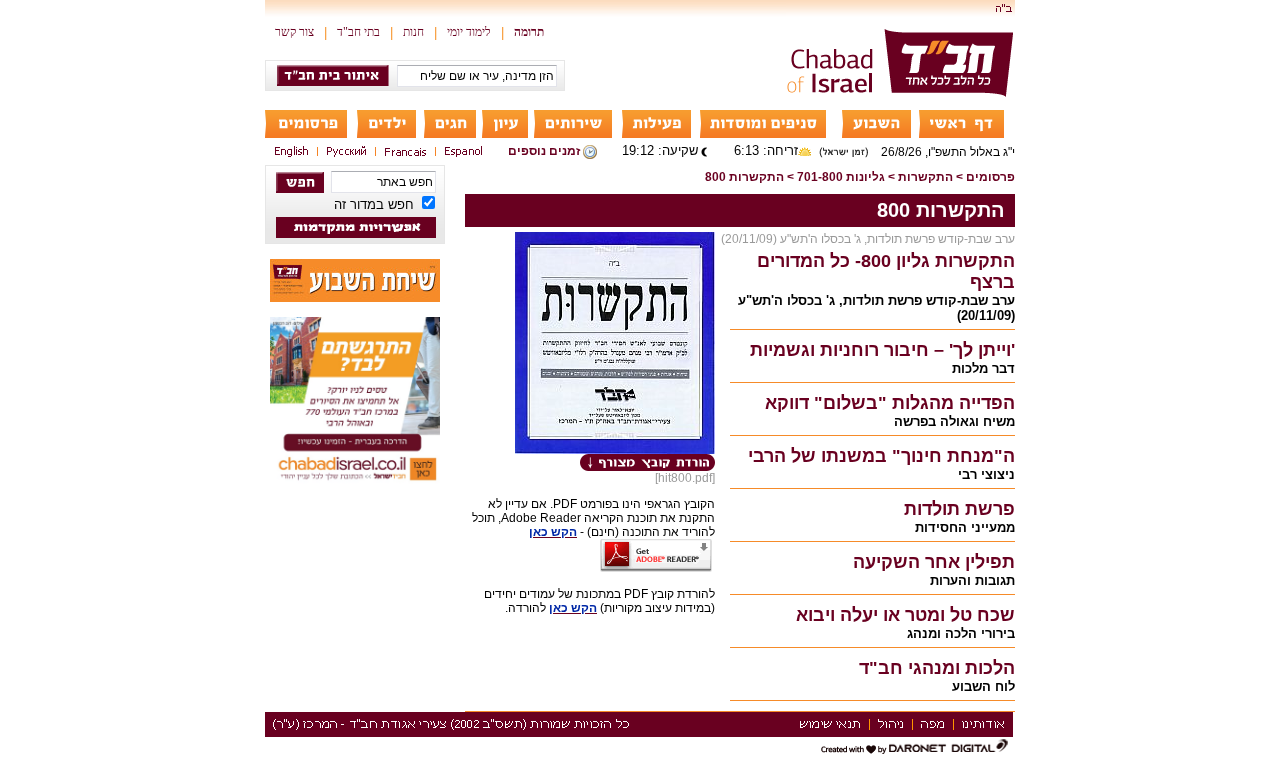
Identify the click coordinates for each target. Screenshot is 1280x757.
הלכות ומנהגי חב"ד (937, 668)
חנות (413, 32)
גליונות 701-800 (841, 177)
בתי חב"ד (358, 32)
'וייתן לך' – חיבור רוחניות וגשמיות (882, 350)
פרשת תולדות (959, 509)
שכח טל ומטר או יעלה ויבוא (905, 615)
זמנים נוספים (544, 151)
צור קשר (294, 32)
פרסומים (990, 177)
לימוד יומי (469, 32)
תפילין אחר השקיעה (934, 562)
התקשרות (925, 177)
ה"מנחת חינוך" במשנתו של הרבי (881, 456)
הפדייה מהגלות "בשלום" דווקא (890, 403)
